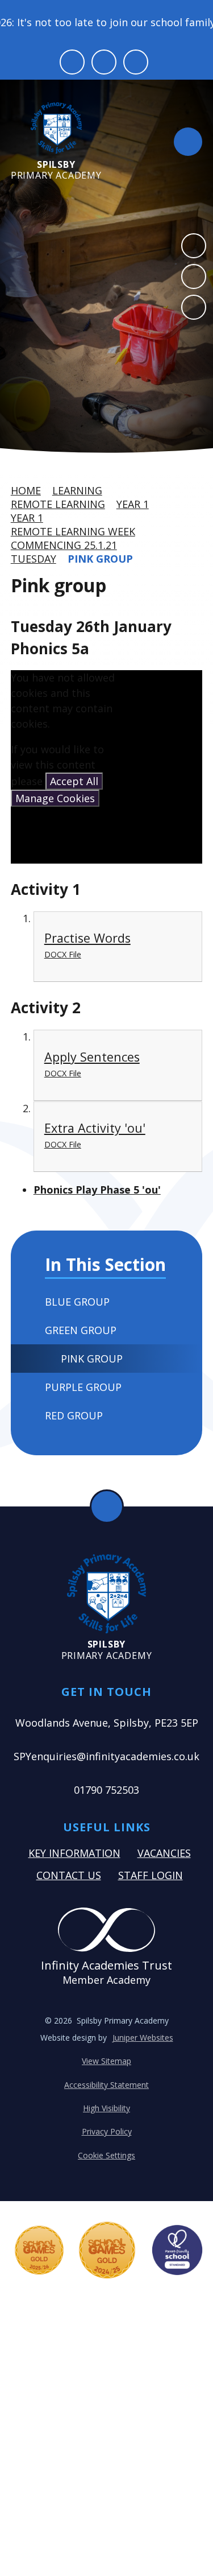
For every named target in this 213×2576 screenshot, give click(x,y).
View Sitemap (106, 2061)
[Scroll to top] (107, 1506)
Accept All (74, 781)
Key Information (74, 1853)
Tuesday (34, 559)
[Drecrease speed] (104, 62)
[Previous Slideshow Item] (194, 246)
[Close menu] (188, 142)
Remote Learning (58, 504)
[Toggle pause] (72, 62)
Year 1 (133, 504)
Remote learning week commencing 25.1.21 (73, 538)
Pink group (100, 559)
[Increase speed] (136, 62)
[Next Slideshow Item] (194, 276)
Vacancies (164, 1853)
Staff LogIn (151, 1875)
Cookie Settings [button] (106, 2155)
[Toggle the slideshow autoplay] (194, 307)
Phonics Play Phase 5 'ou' (97, 1190)
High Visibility (106, 2108)
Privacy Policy (107, 2131)
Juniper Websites (143, 2038)
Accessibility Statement (106, 2085)
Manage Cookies (55, 798)
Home (26, 490)
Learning (77, 490)
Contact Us (69, 1875)
